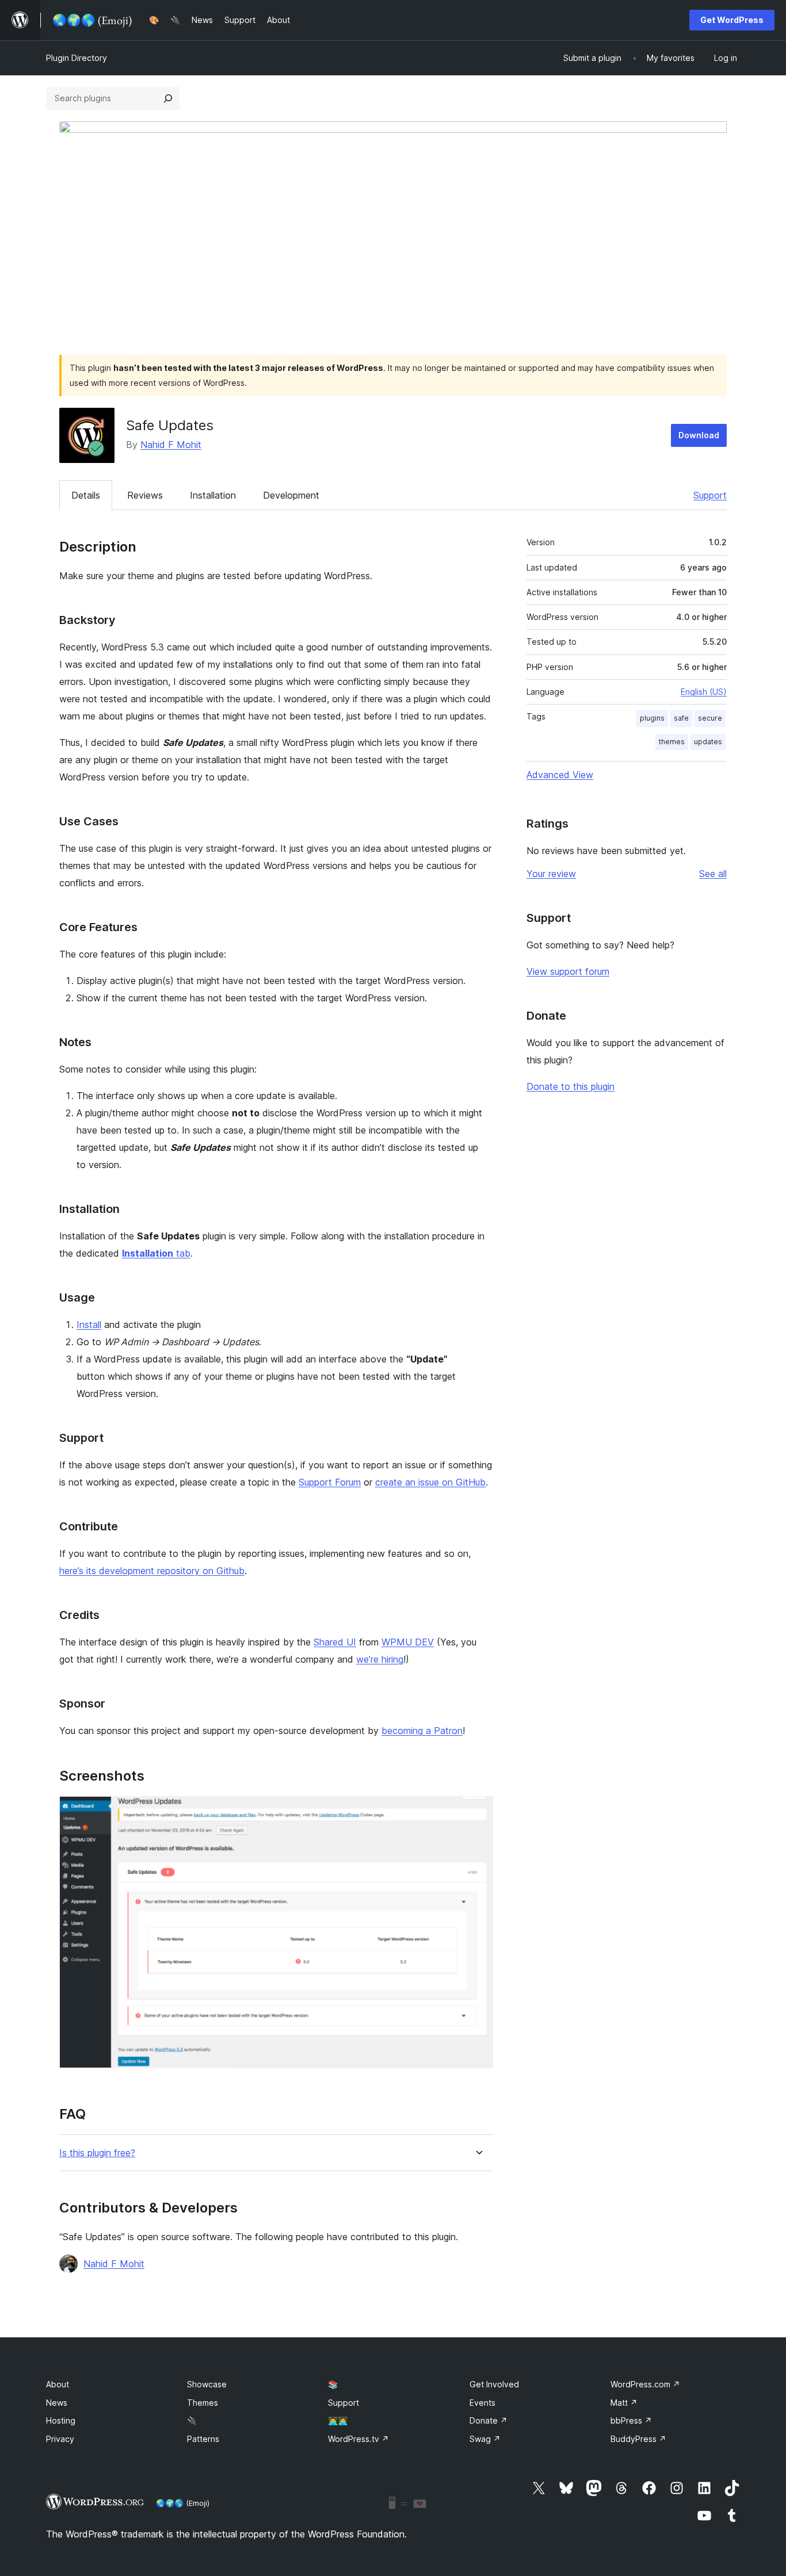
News (57, 2403)
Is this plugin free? (97, 2153)
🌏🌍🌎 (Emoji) (183, 2503)
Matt (624, 2403)
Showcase (207, 2384)
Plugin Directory (77, 58)
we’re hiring (380, 1659)
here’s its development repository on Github (152, 1571)
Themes (203, 2403)
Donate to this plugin (571, 1086)
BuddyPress (638, 2439)
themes (672, 742)
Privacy (60, 2439)
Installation (213, 495)
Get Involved (494, 2384)
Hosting (61, 2420)
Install (89, 1325)
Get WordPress (732, 20)
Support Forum (330, 1482)
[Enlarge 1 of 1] (478, 1812)
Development (291, 495)
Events (482, 2403)
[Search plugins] (168, 98)
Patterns (203, 2439)
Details (86, 495)
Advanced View (560, 775)
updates (708, 742)
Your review (551, 874)
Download (699, 435)
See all (713, 874)
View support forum (568, 971)
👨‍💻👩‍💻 (338, 2420)
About (58, 2384)
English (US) (704, 692)
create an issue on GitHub (430, 1482)
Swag (485, 2439)
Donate (489, 2420)
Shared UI (335, 1642)
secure (710, 718)
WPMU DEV (408, 1642)
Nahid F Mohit (171, 445)
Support (710, 495)
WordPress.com (645, 2384)
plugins (652, 718)
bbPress (631, 2420)
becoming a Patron (422, 1731)
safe (681, 718)
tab (156, 1253)
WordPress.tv (358, 2439)
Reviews (145, 495)
